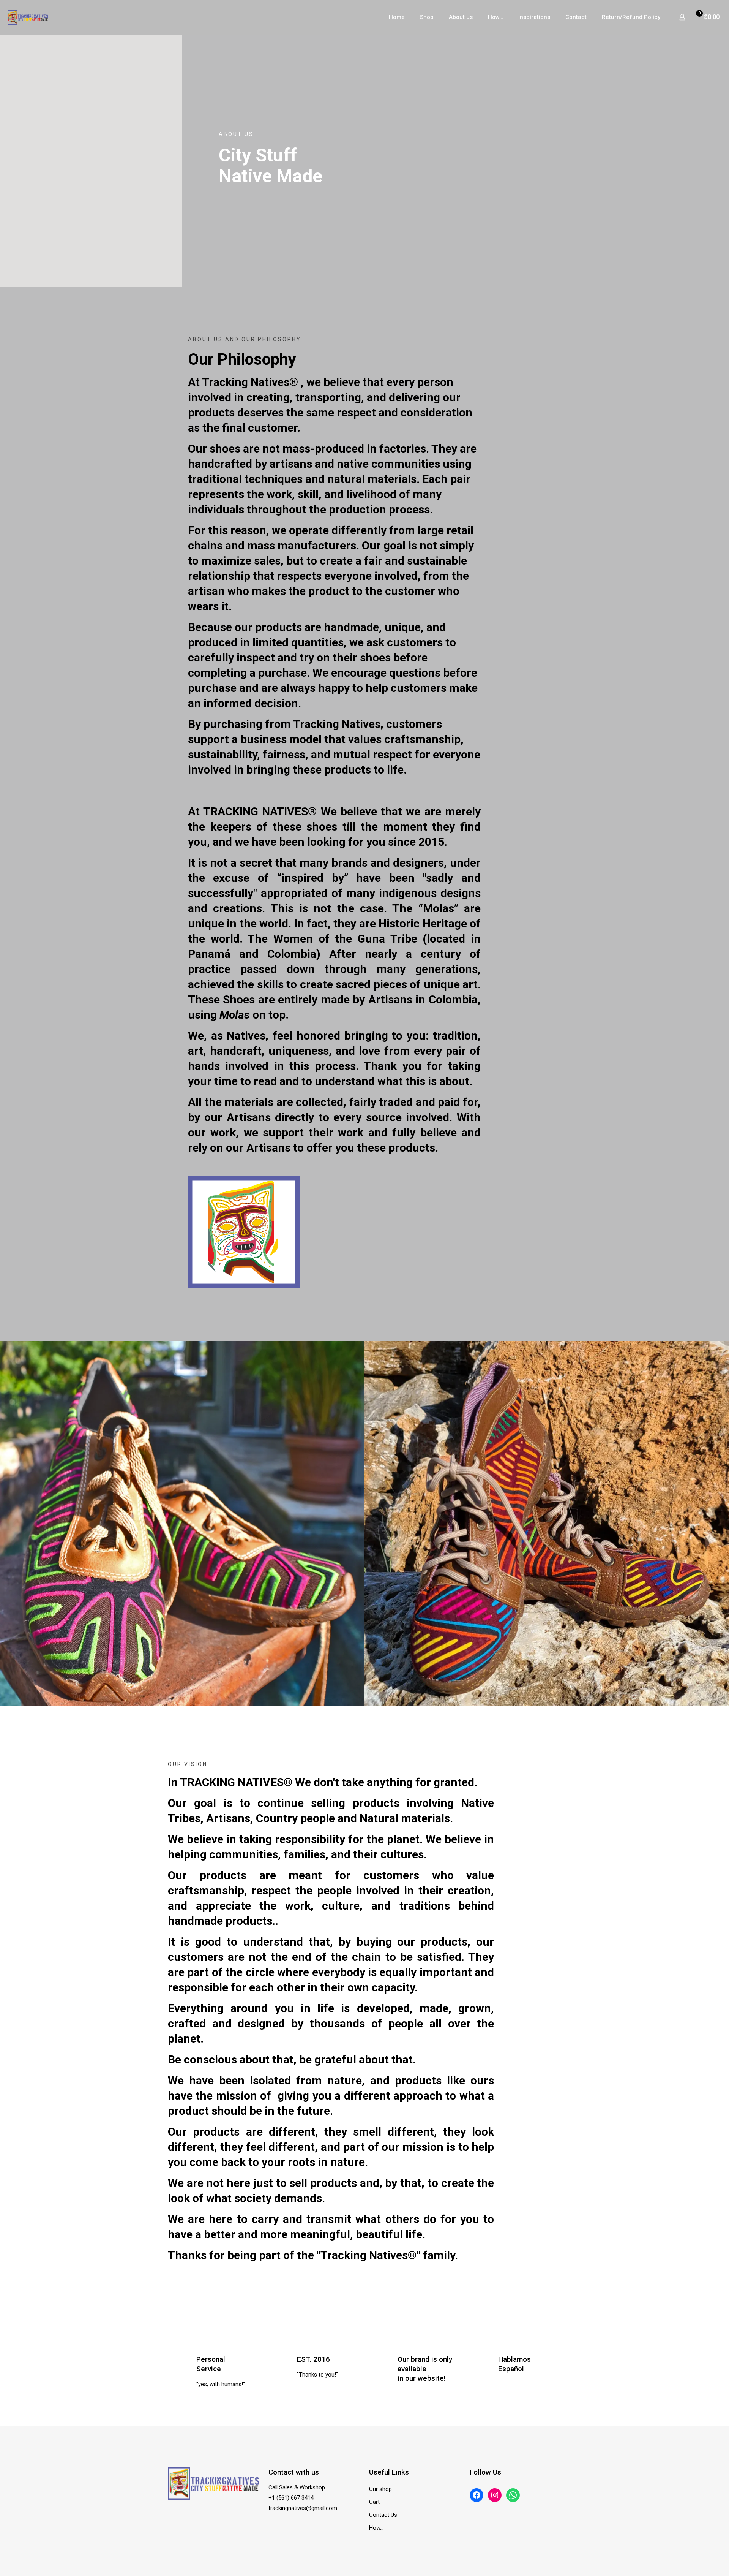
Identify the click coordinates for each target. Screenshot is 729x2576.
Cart (374, 2502)
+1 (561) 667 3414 (291, 2498)
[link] (182, 1524)
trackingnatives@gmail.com (303, 2508)
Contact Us (383, 2515)
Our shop (380, 2489)
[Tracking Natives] (28, 17)
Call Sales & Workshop (297, 2487)
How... (376, 2528)
